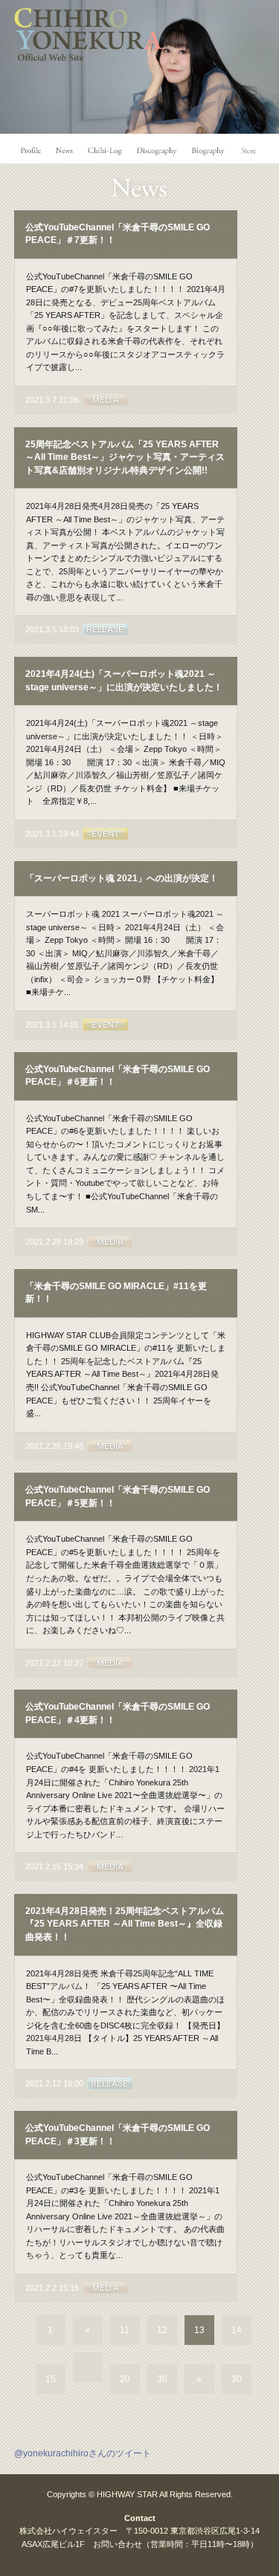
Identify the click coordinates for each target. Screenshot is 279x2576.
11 (125, 2330)
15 (51, 2379)
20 (125, 2379)
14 (237, 2330)
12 (162, 2330)
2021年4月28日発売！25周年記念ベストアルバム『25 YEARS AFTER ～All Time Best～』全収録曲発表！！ (125, 1924)
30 (162, 2379)
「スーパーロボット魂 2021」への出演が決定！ (122, 878)
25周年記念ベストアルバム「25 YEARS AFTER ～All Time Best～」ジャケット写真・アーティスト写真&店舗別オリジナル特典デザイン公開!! (125, 457)
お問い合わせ (118, 2544)
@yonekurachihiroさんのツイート (83, 2453)
